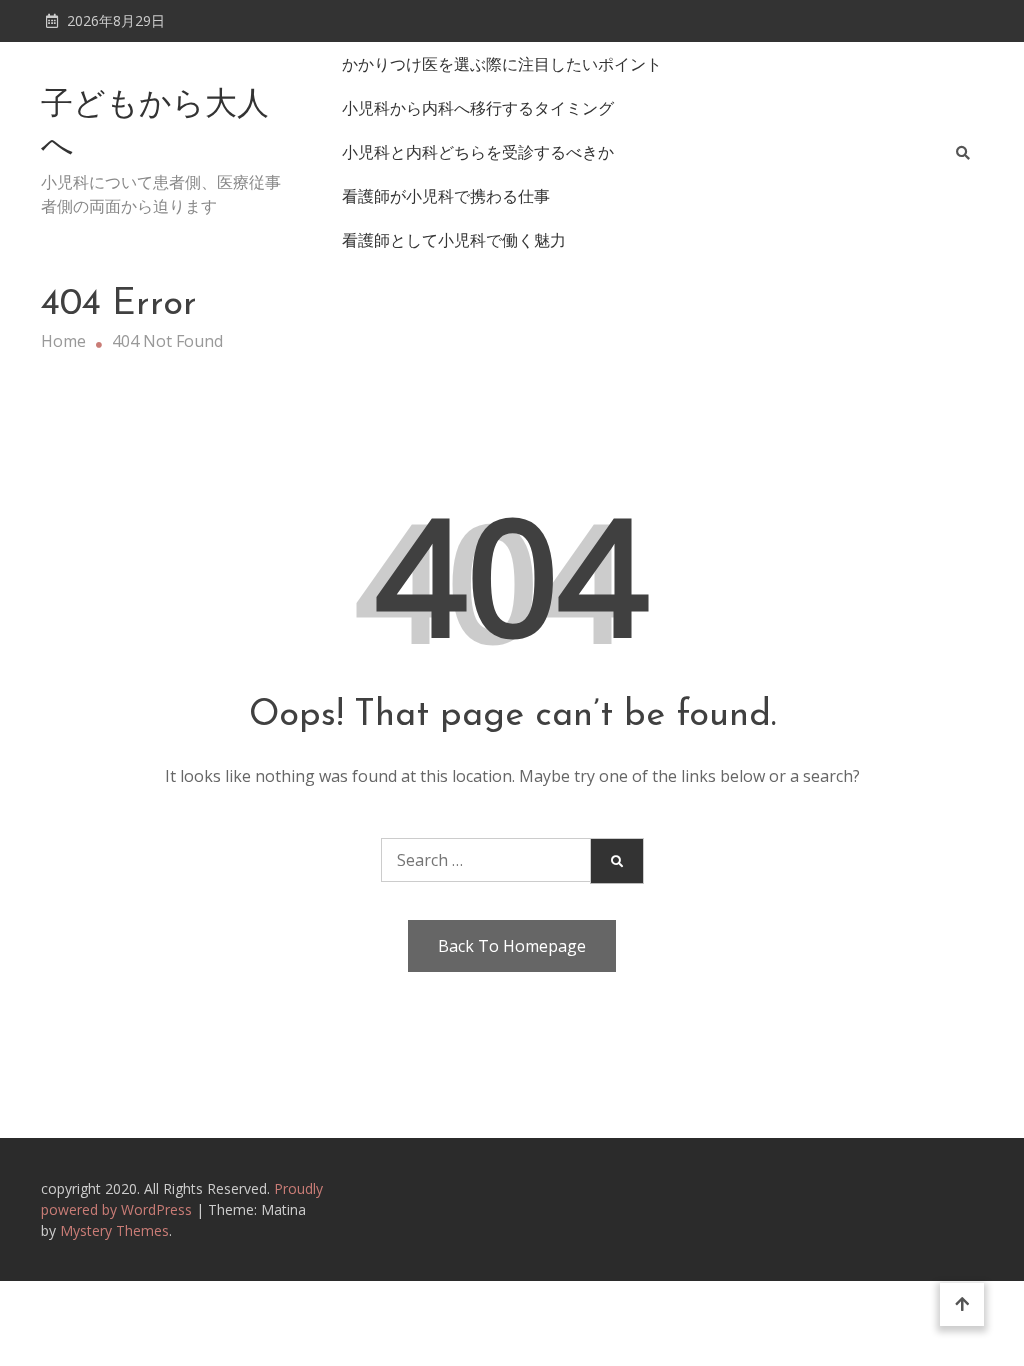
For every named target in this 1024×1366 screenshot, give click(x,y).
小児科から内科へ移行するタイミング (478, 108)
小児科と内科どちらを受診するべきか (478, 152)
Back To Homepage (512, 946)
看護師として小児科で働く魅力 (454, 240)
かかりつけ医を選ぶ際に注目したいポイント (502, 64)
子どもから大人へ (155, 127)
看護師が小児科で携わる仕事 (446, 196)
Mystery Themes (114, 1230)
